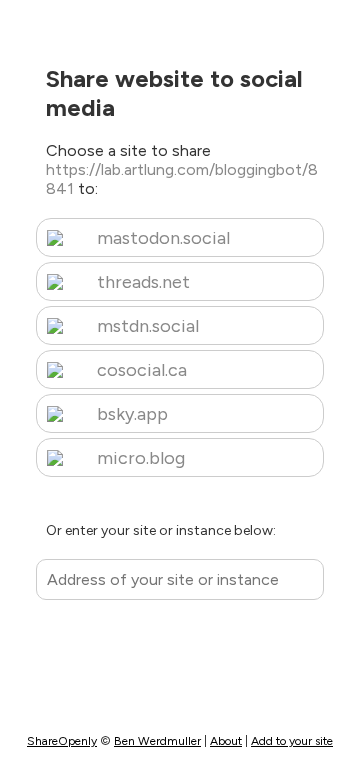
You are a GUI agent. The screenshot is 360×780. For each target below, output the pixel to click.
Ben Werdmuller (157, 741)
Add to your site (292, 741)
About (226, 741)
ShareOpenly (62, 741)
